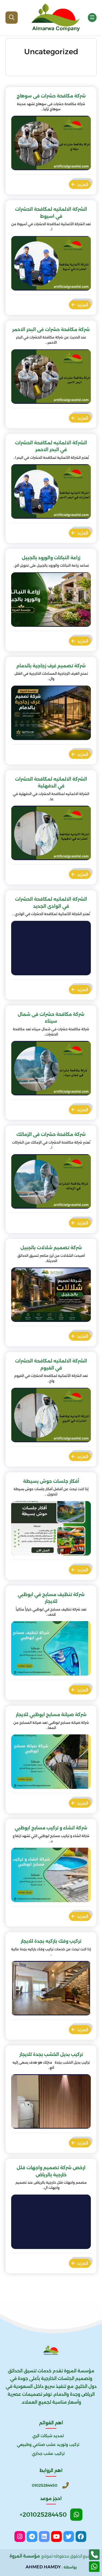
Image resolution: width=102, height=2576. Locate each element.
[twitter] (69, 2537)
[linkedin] (44, 2537)
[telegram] (32, 2537)
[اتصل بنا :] (94, 2555)
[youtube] (56, 2537)
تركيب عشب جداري (48, 2453)
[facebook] (81, 2537)
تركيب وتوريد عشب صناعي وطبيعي (48, 2444)
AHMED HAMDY (43, 2567)
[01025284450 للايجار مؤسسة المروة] (55, 17)
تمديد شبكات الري (48, 2436)
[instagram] (20, 2537)
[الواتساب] (94, 2567)
